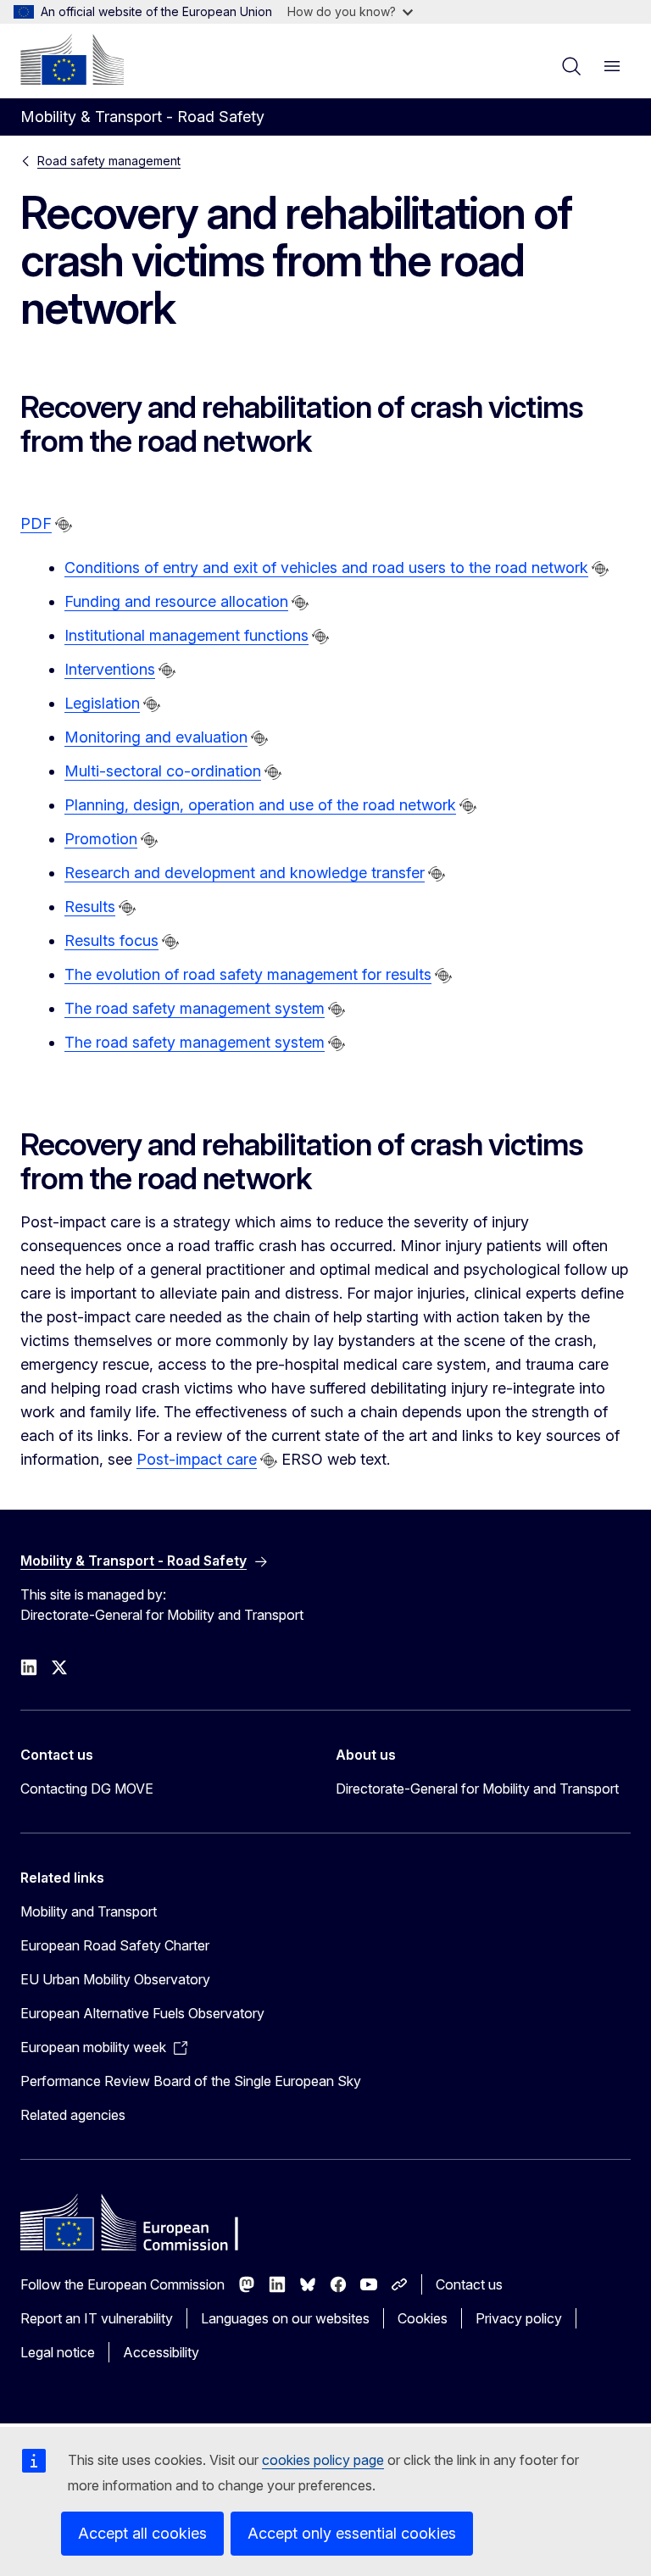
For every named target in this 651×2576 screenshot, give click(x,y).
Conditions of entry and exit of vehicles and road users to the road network (326, 567)
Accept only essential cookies (352, 2533)
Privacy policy (519, 2318)
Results (90, 907)
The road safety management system (195, 1008)
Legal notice (58, 2352)
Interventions (110, 669)
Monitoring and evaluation (156, 737)
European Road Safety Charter (115, 1945)
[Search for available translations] (64, 525)
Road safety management (109, 161)
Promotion (101, 839)
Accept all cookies (142, 2533)
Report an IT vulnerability (97, 2318)
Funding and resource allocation (176, 601)
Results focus (111, 940)
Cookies (423, 2318)
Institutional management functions (186, 635)
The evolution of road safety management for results (248, 974)
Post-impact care (197, 1459)
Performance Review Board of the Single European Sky (191, 2081)
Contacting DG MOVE (87, 1789)
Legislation (102, 703)
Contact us (469, 2284)
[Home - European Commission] (72, 59)
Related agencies (73, 2115)
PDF (36, 523)
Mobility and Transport (89, 1911)
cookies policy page (323, 2460)
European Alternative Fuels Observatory (142, 2013)
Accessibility (161, 2352)
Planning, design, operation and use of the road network (260, 805)
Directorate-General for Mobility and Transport (477, 1789)
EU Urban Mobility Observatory (115, 1979)
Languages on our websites (285, 2318)
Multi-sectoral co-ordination (163, 771)
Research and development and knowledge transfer (245, 873)
